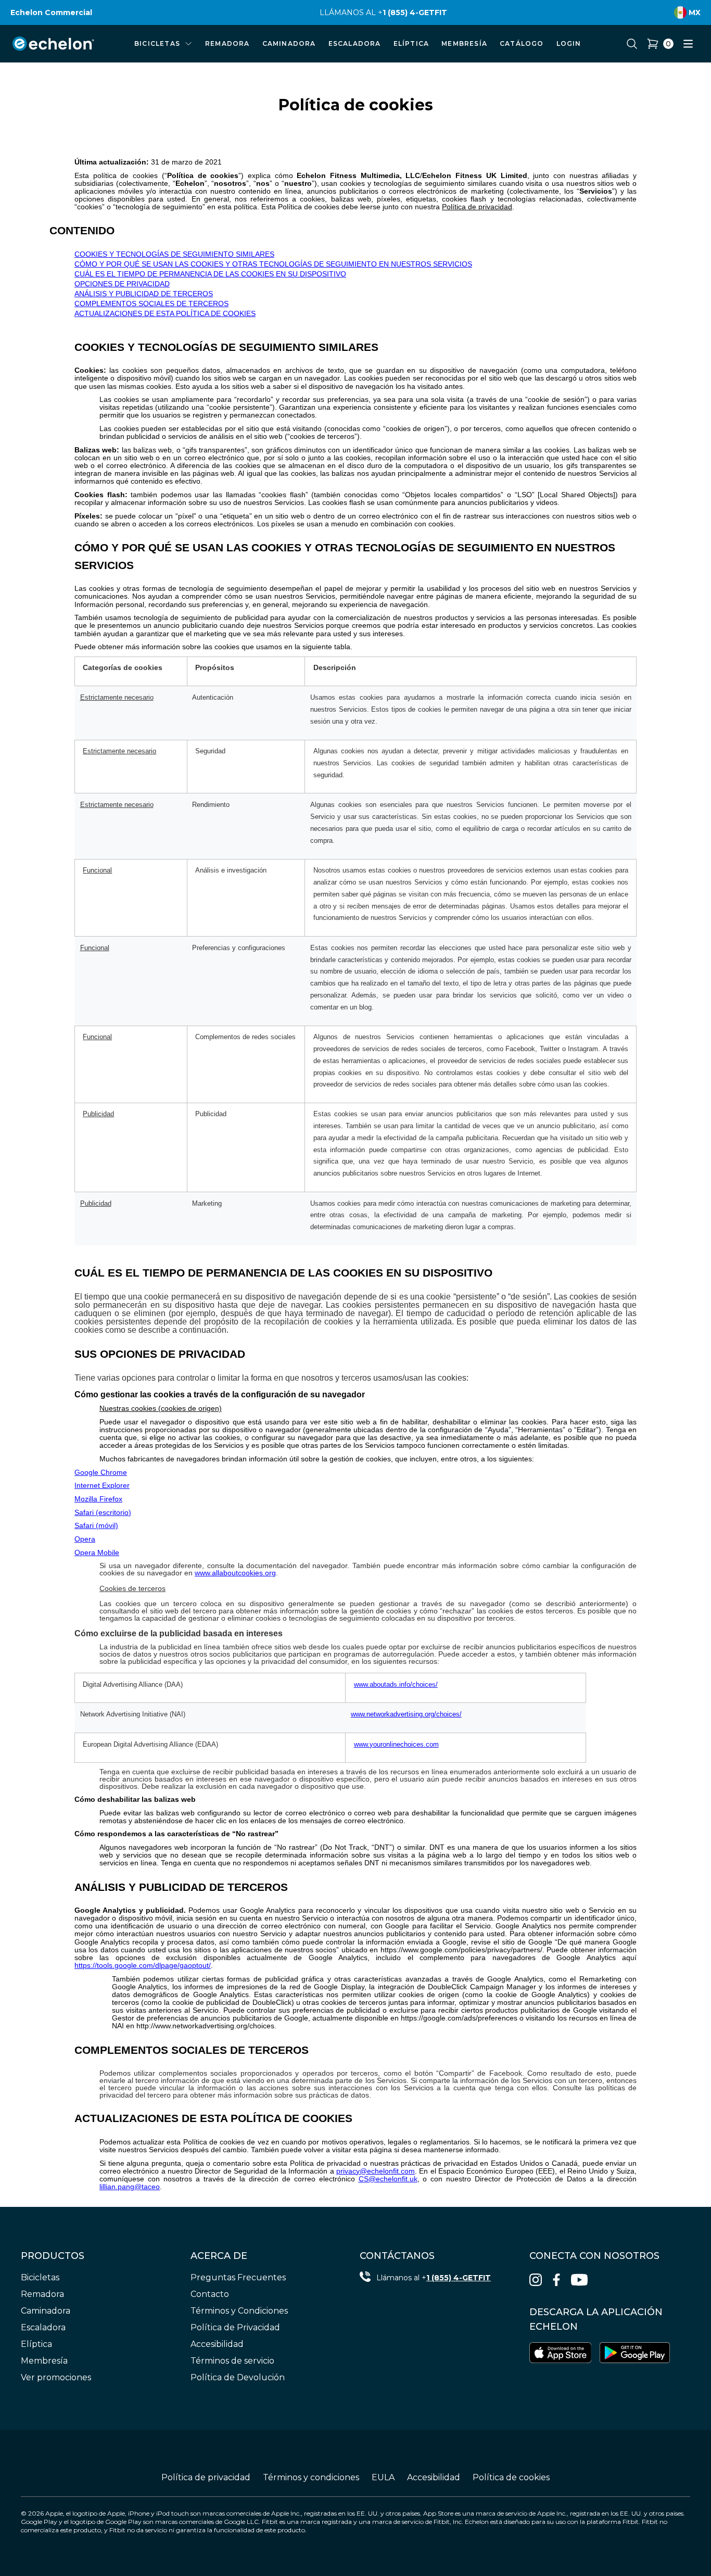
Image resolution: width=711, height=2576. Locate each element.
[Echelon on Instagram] (536, 2280)
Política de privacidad (206, 2477)
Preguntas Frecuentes (238, 2277)
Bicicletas (40, 2277)
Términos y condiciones (311, 2477)
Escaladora (43, 2327)
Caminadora (46, 2311)
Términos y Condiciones (239, 2311)
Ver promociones (56, 2377)
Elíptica (36, 2344)
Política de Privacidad (235, 2327)
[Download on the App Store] (561, 2353)
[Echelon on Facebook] (556, 2280)
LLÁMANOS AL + (351, 12)
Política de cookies (511, 2477)
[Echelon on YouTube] (579, 2280)
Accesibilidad (217, 2344)
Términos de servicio (232, 2361)
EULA (383, 2477)
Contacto (210, 2294)
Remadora (42, 2294)
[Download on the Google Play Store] (635, 2353)
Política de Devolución (238, 2377)
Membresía (44, 2361)
